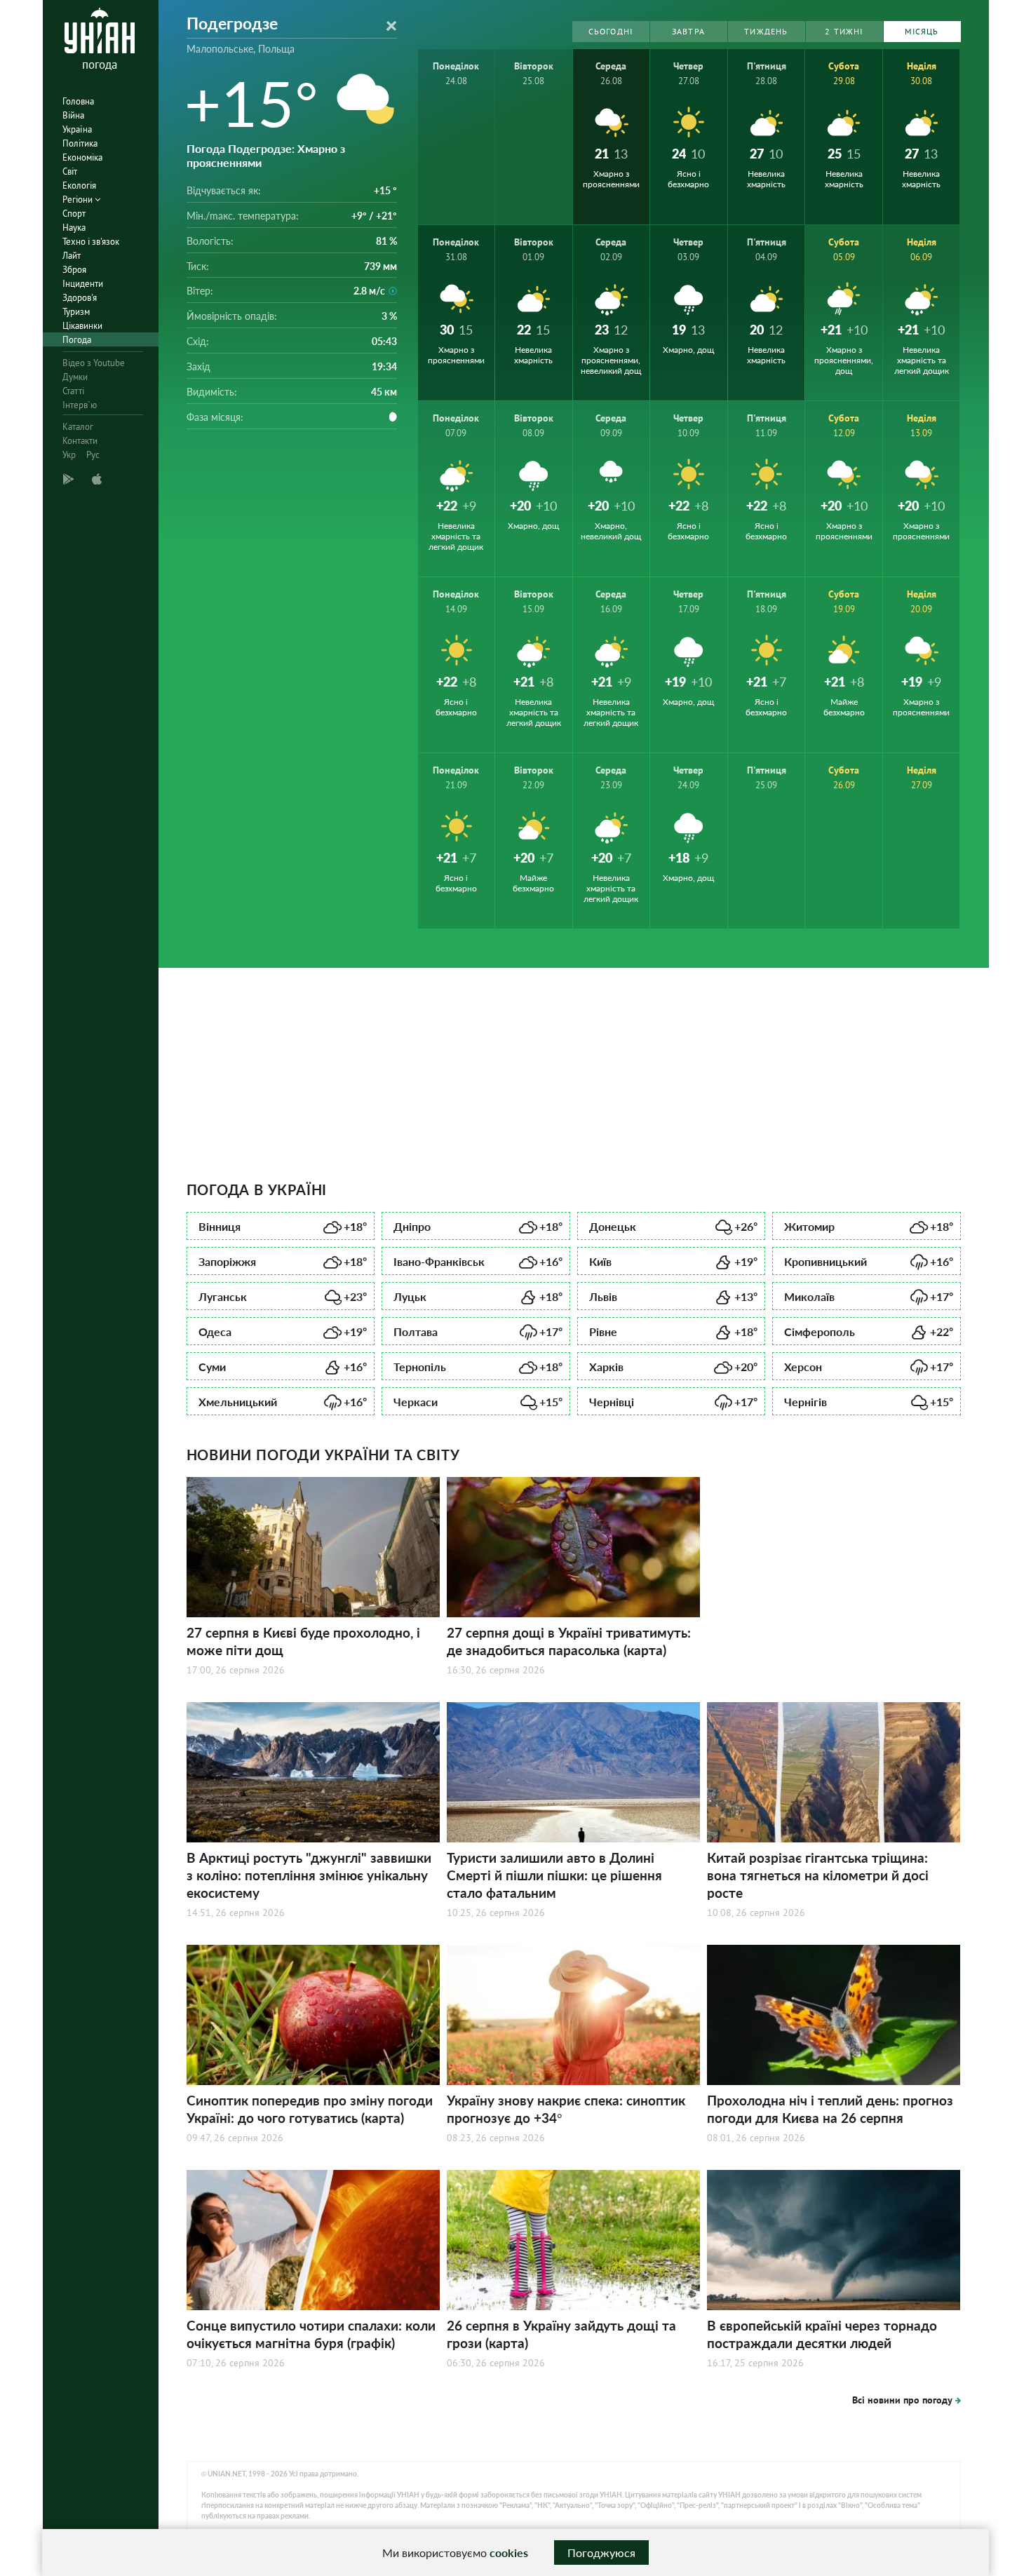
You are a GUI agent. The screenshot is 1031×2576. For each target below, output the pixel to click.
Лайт (72, 256)
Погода (77, 340)
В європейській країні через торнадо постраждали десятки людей (822, 2334)
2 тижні (844, 31)
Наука (74, 228)
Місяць (922, 31)
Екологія (79, 186)
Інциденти (83, 284)
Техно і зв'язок (91, 242)
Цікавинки (82, 326)
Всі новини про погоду (902, 2400)
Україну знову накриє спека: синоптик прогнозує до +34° (566, 2109)
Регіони (79, 200)
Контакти (80, 441)
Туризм (76, 312)
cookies (509, 2553)
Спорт (74, 214)
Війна (73, 115)
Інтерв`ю (80, 405)
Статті (73, 391)
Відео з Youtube (94, 363)
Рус (93, 455)
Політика (80, 143)
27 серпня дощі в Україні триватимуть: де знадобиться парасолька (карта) (569, 1641)
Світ (70, 171)
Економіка (82, 157)
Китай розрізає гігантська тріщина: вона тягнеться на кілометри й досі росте (818, 1875)
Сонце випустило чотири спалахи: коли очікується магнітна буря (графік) (311, 2334)
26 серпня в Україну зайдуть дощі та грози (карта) (561, 2334)
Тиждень (766, 31)
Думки (75, 377)
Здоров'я (80, 298)
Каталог (78, 427)
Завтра (688, 31)
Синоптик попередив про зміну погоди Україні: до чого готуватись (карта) (310, 2109)
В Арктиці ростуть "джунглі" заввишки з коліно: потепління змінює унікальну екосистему (309, 1875)
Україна (77, 129)
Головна (78, 101)
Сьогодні (611, 31)
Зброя (74, 270)
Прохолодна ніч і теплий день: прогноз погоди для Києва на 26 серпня (830, 2109)
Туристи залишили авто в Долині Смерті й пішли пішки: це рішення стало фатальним (554, 1875)
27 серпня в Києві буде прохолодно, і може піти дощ (303, 1641)
